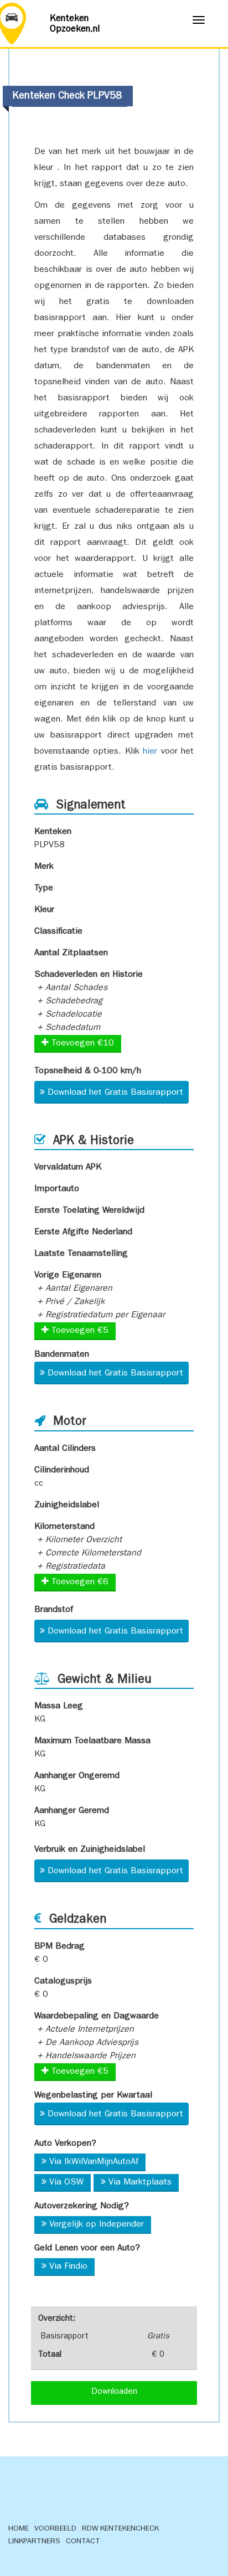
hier (150, 752)
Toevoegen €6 (79, 1583)
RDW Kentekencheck (120, 2529)
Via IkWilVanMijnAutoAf (94, 2162)
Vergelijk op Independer (97, 2225)
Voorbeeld (55, 2529)
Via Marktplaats (140, 2183)
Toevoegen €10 (81, 1044)
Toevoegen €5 (79, 1331)
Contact (83, 2542)
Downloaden (114, 2392)
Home (19, 2529)
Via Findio (68, 2267)
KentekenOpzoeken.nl (75, 24)
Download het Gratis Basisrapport (115, 1093)
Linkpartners (34, 2542)
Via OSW (66, 2183)
